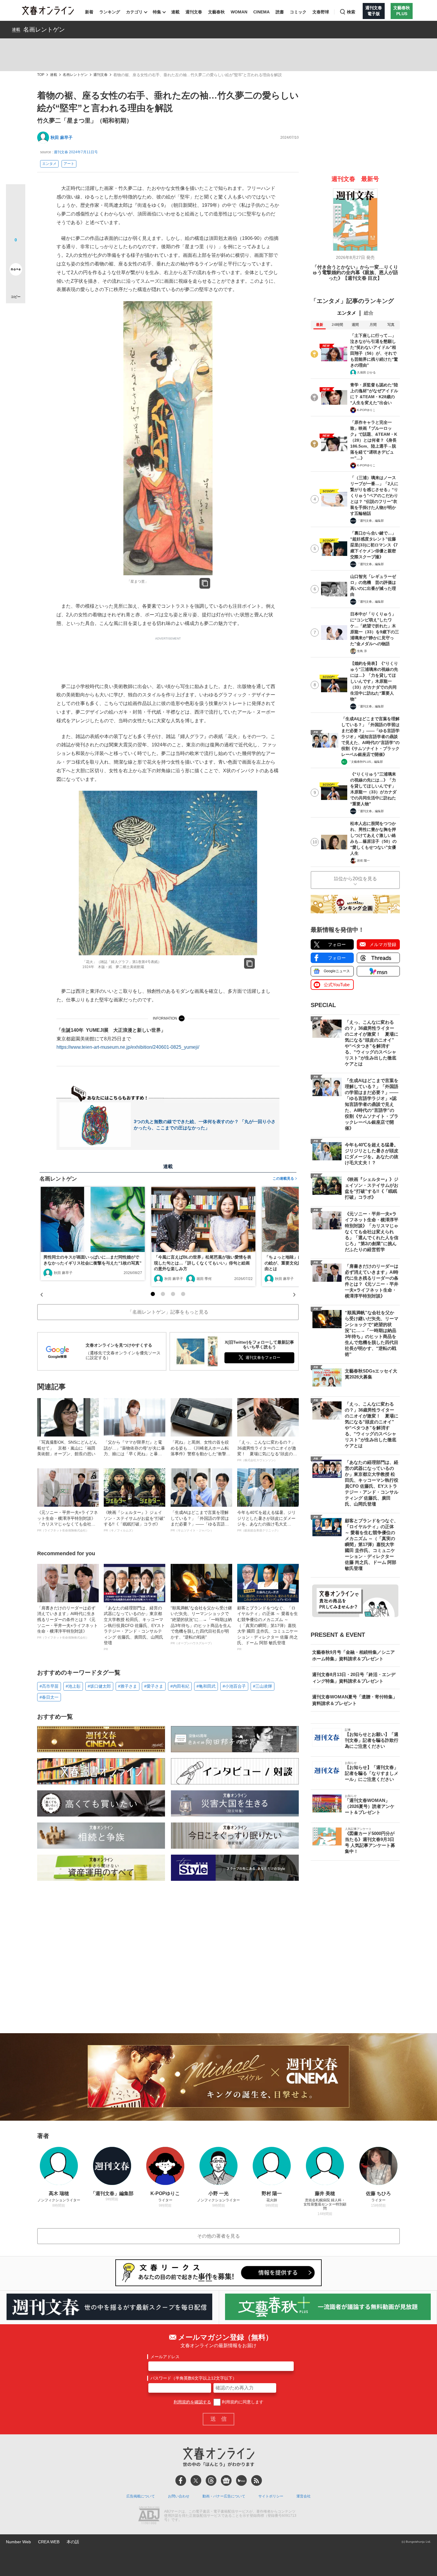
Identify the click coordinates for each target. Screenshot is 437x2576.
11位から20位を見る (355, 879)
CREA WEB (49, 2542)
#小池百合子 (234, 1686)
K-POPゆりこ (366, 410)
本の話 (73, 2542)
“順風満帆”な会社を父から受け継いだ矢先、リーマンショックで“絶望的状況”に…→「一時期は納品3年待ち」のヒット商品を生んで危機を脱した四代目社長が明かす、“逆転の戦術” (201, 1625)
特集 (157, 12)
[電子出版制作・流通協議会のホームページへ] (149, 2516)
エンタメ (49, 164)
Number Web (18, 2542)
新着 (89, 12)
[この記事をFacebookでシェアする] (16, 214)
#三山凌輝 (262, 1686)
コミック (298, 12)
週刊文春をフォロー (263, 1357)
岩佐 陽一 (363, 861)
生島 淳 (362, 651)
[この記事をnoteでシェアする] (16, 271)
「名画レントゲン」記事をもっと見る (168, 1312)
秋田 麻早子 (62, 137)
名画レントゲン (44, 29)
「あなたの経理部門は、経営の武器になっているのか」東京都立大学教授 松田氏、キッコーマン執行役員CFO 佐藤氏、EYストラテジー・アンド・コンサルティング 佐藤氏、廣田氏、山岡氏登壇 (134, 1628)
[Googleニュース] (226, 2480)
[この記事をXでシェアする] (16, 196)
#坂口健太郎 (99, 1686)
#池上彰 (73, 1686)
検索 (351, 12)
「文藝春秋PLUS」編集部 (366, 762)
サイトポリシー (271, 2496)
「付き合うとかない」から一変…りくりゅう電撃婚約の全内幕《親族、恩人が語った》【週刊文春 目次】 (355, 273)
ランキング (110, 12)
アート (69, 164)
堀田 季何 (204, 1279)
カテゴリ (134, 12)
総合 (369, 313)
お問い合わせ (179, 2496)
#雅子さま (128, 1686)
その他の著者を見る (218, 2236)
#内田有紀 (180, 1686)
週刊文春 (194, 12)
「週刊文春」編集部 (370, 521)
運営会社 (304, 2496)
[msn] (241, 2480)
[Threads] (211, 2480)
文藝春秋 (216, 12)
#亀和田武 (206, 1686)
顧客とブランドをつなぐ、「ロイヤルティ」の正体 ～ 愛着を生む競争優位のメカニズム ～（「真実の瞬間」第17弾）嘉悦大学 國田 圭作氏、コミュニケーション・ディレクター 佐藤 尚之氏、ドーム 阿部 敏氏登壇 (268, 1628)
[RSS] (257, 2480)
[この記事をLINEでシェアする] (16, 253)
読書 (280, 12)
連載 (175, 12)
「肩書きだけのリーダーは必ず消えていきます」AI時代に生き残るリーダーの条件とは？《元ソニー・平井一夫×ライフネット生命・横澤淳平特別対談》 (67, 1622)
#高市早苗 (49, 1686)
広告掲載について (141, 2496)
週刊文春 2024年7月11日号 (76, 152)
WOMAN (239, 12)
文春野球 (321, 12)
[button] (153, 1294)
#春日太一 (49, 1697)
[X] (196, 2480)
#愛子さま (154, 1686)
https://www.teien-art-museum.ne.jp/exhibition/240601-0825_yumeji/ (128, 1047)
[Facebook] (181, 2480)
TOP (41, 75)
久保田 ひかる (366, 372)
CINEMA (261, 12)
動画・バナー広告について (224, 2496)
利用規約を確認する (192, 2402)
